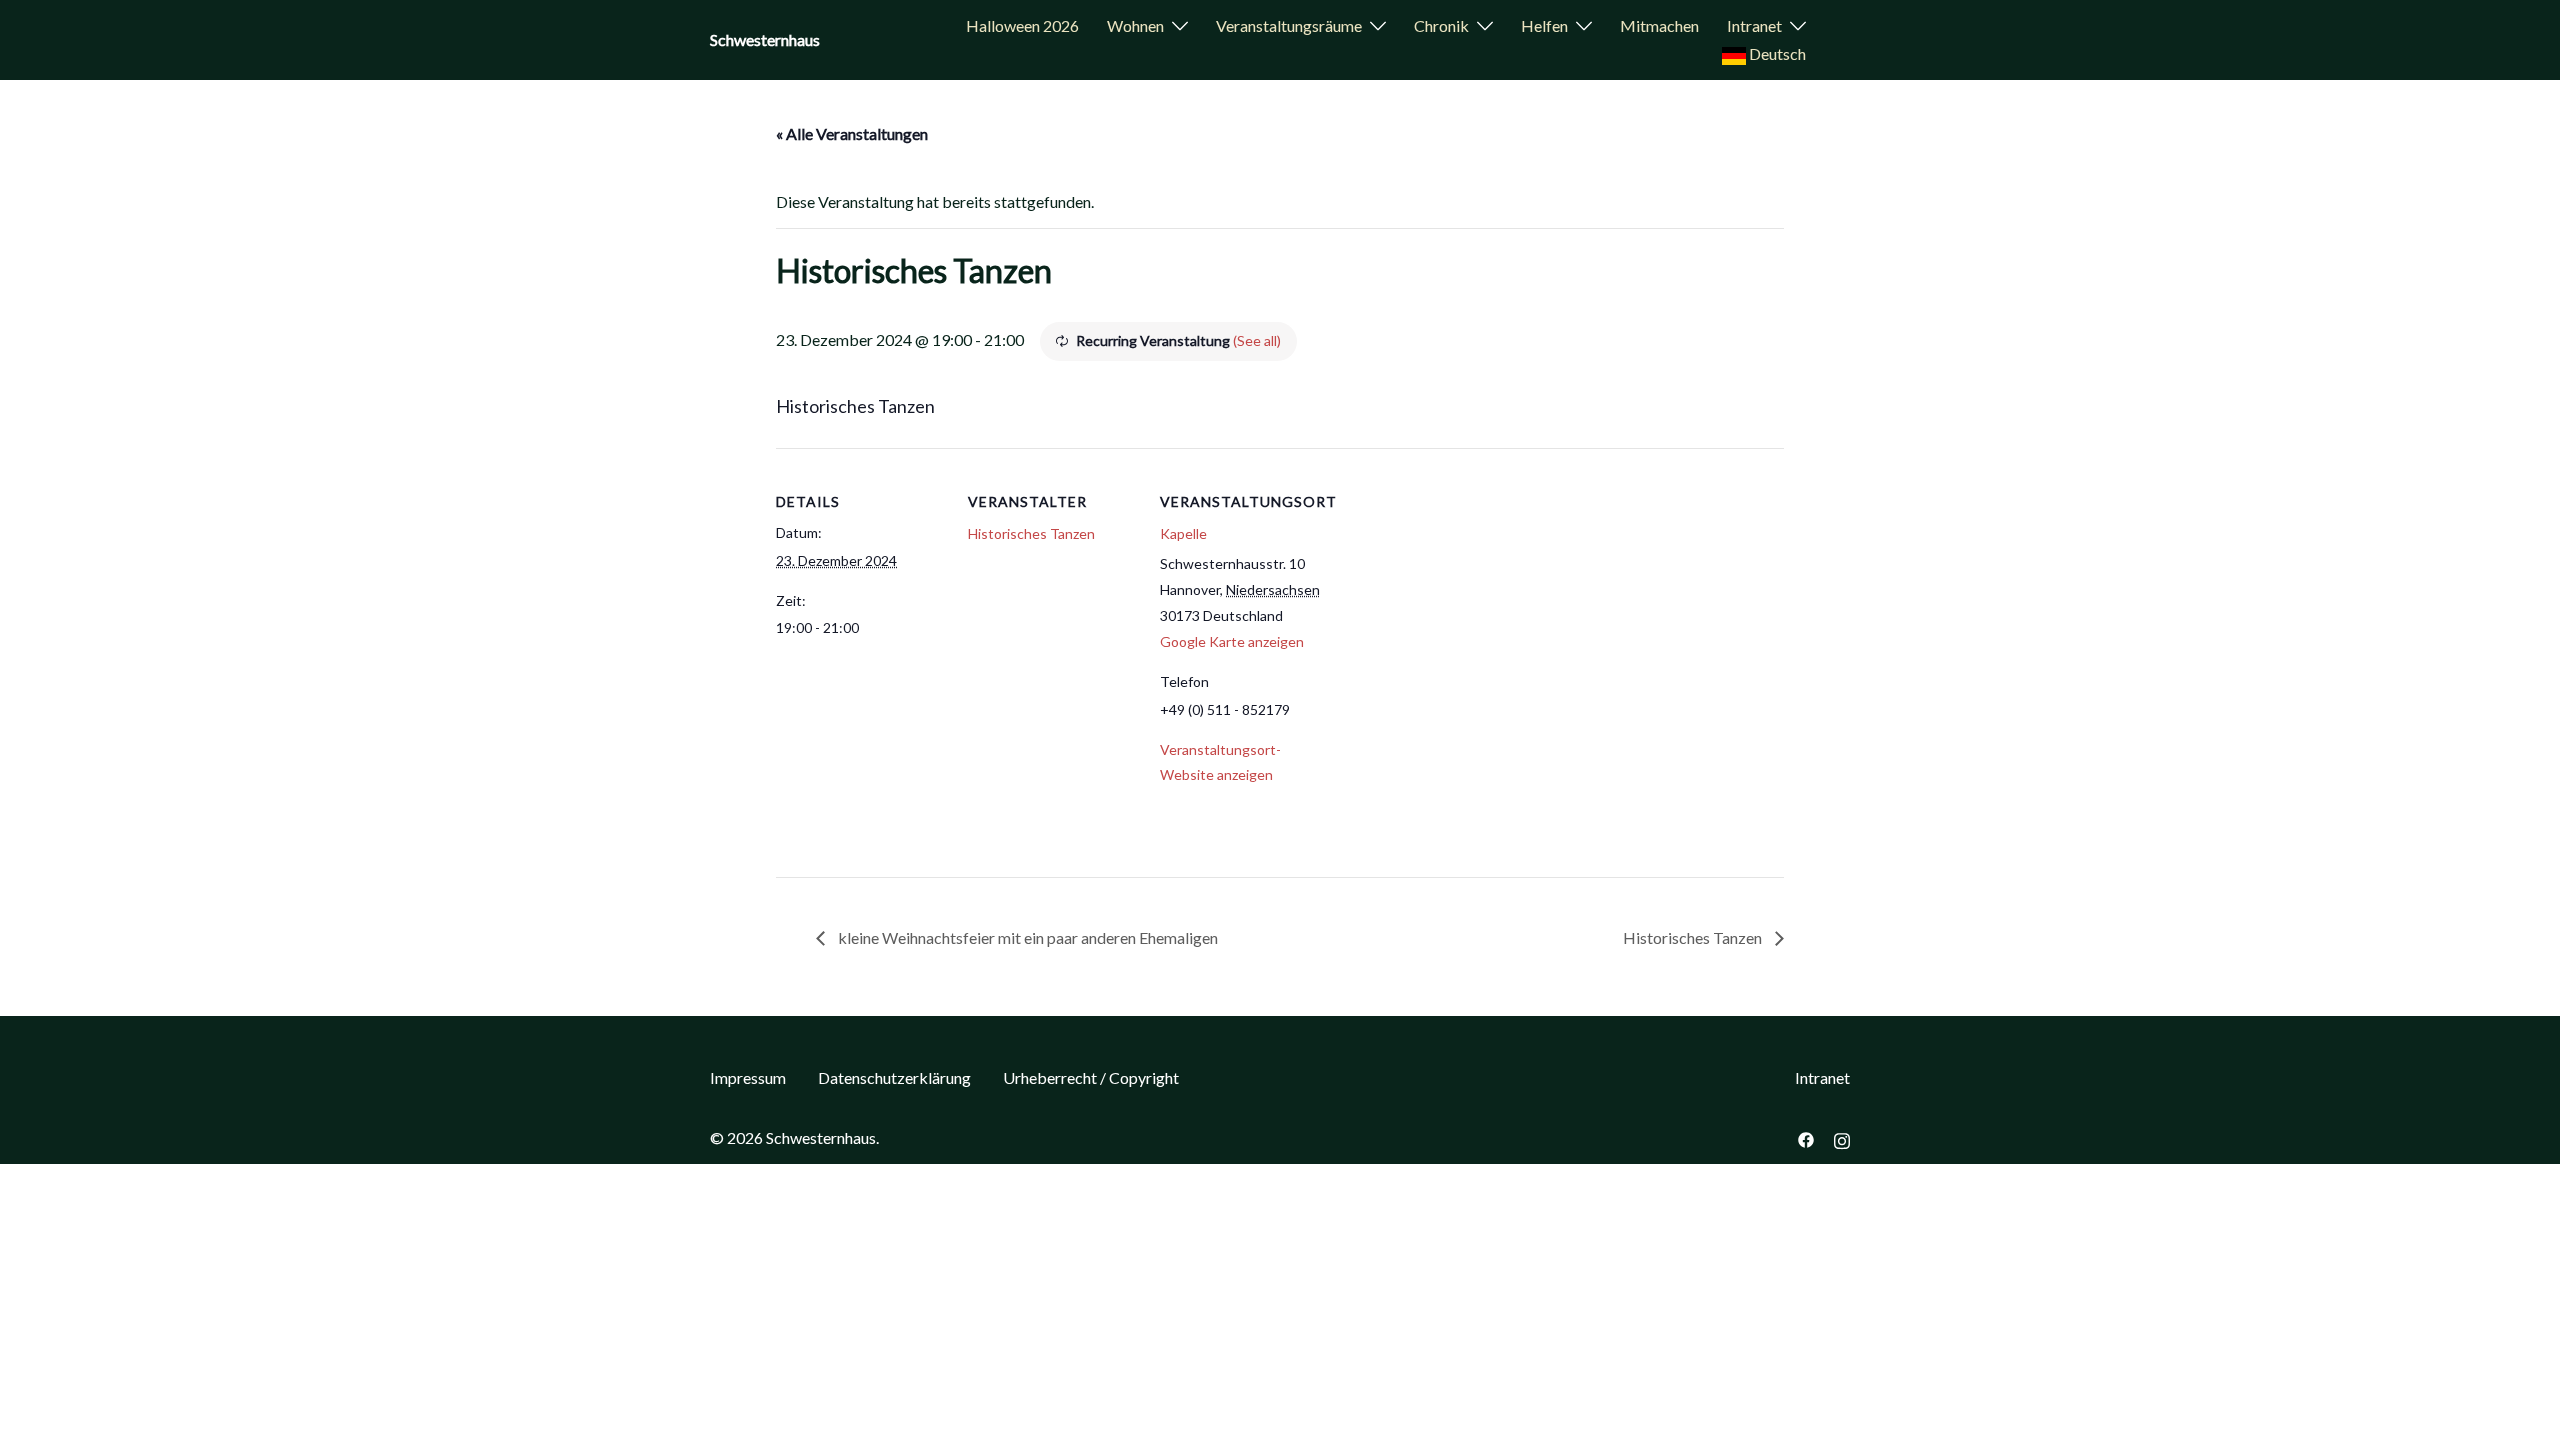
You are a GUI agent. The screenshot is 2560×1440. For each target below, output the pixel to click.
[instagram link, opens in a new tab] (1842, 1137)
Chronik (1441, 25)
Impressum (748, 1077)
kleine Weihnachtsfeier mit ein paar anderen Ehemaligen (1026, 937)
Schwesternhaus (765, 39)
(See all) (1257, 340)
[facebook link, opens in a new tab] (1806, 1137)
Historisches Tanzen (1031, 533)
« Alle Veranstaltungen (852, 133)
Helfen (1544, 25)
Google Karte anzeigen (1232, 641)
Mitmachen (1659, 25)
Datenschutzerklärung (894, 1077)
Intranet (1754, 25)
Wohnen (1135, 25)
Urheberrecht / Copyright (1091, 1077)
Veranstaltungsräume (1289, 25)
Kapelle (1183, 533)
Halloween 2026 (1022, 25)
